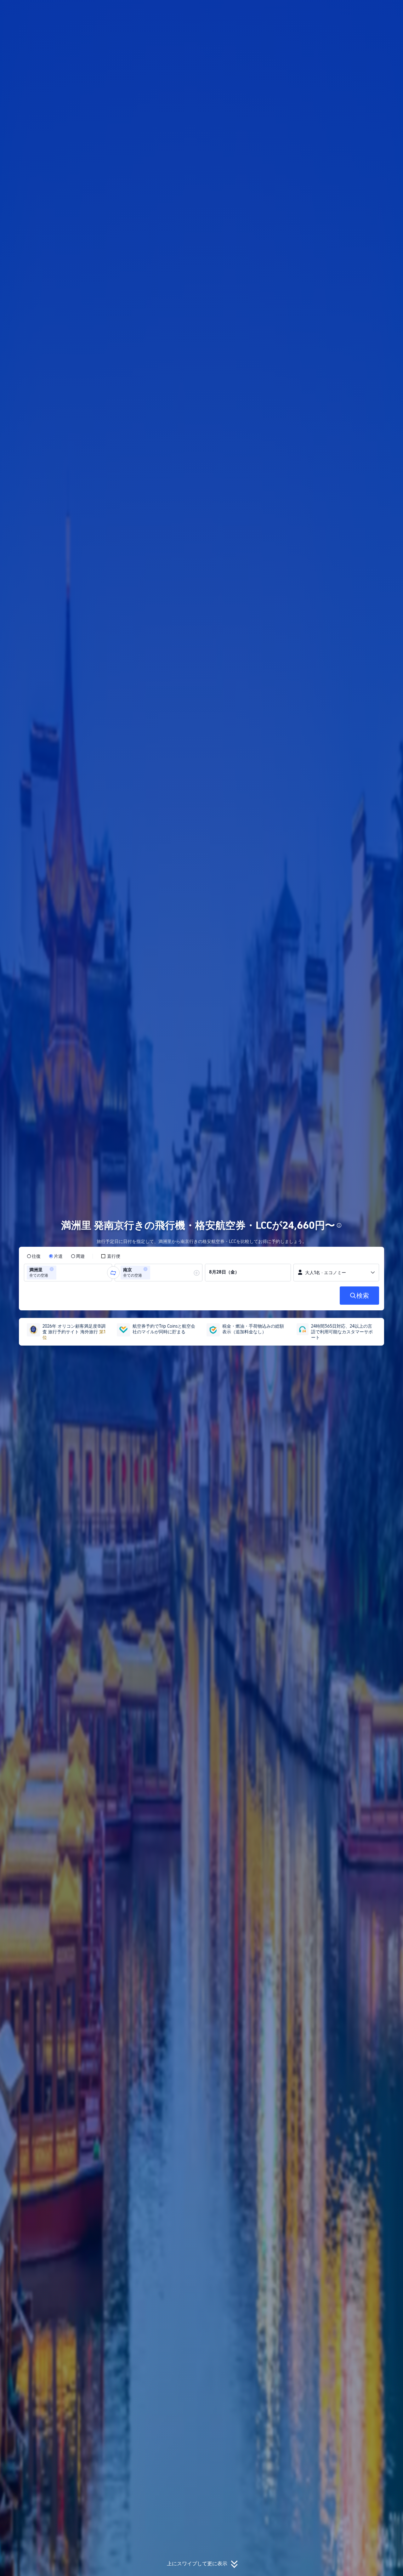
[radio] (34, 1256)
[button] (361, 10)
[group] (68, 1273)
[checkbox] (111, 1256)
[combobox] (60, 1273)
